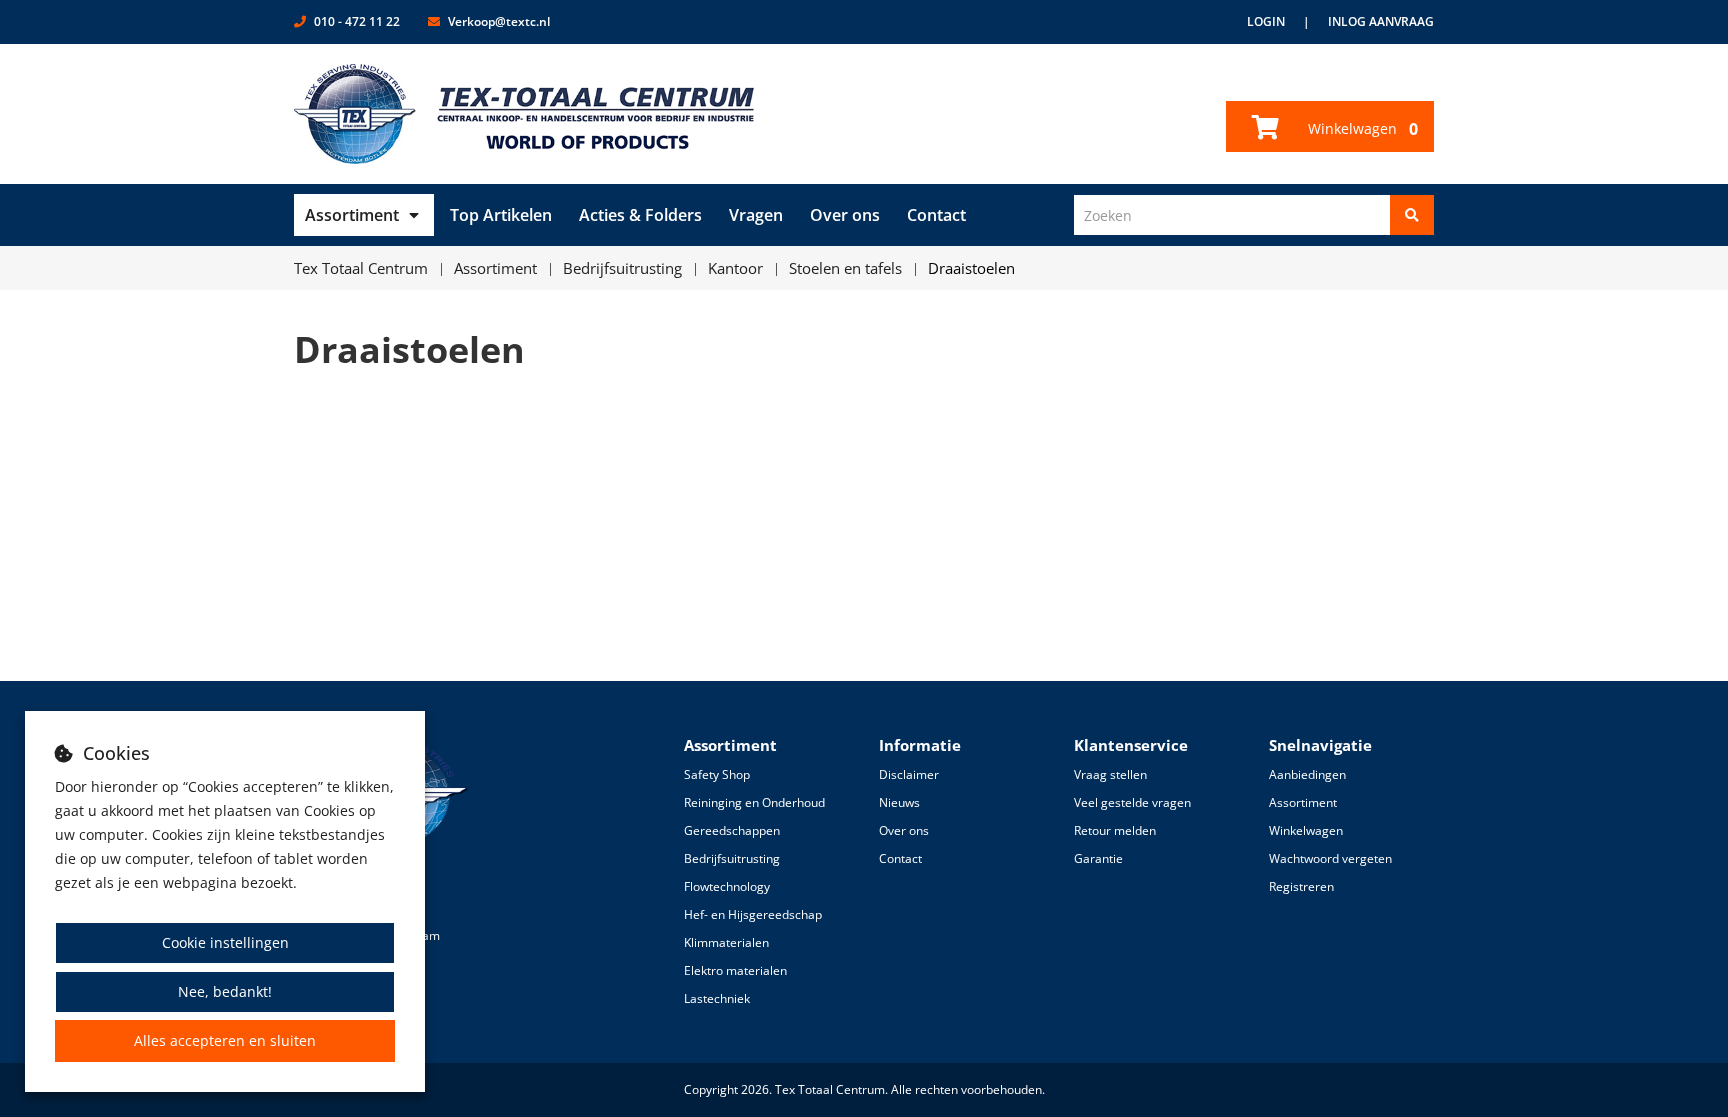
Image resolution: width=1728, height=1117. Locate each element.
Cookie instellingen (225, 942)
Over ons (845, 215)
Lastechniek (717, 998)
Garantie (1098, 858)
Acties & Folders (640, 215)
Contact (936, 215)
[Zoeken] (1412, 215)
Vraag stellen (1110, 774)
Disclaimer (909, 774)
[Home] (524, 114)
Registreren (1301, 886)
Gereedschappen (732, 830)
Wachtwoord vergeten (1330, 858)
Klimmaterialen (726, 942)
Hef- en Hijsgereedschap (753, 914)
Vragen (756, 215)
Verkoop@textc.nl (499, 21)
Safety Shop (717, 774)
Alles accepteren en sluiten (225, 1040)
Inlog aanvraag (1381, 21)
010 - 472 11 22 (357, 21)
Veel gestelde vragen (1132, 802)
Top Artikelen (501, 215)
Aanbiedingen (1307, 774)
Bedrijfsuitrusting (732, 858)
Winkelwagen (1361, 129)
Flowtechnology (727, 886)
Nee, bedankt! (225, 991)
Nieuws (899, 802)
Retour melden (1115, 830)
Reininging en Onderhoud (754, 802)
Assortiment (352, 215)
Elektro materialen (735, 970)
